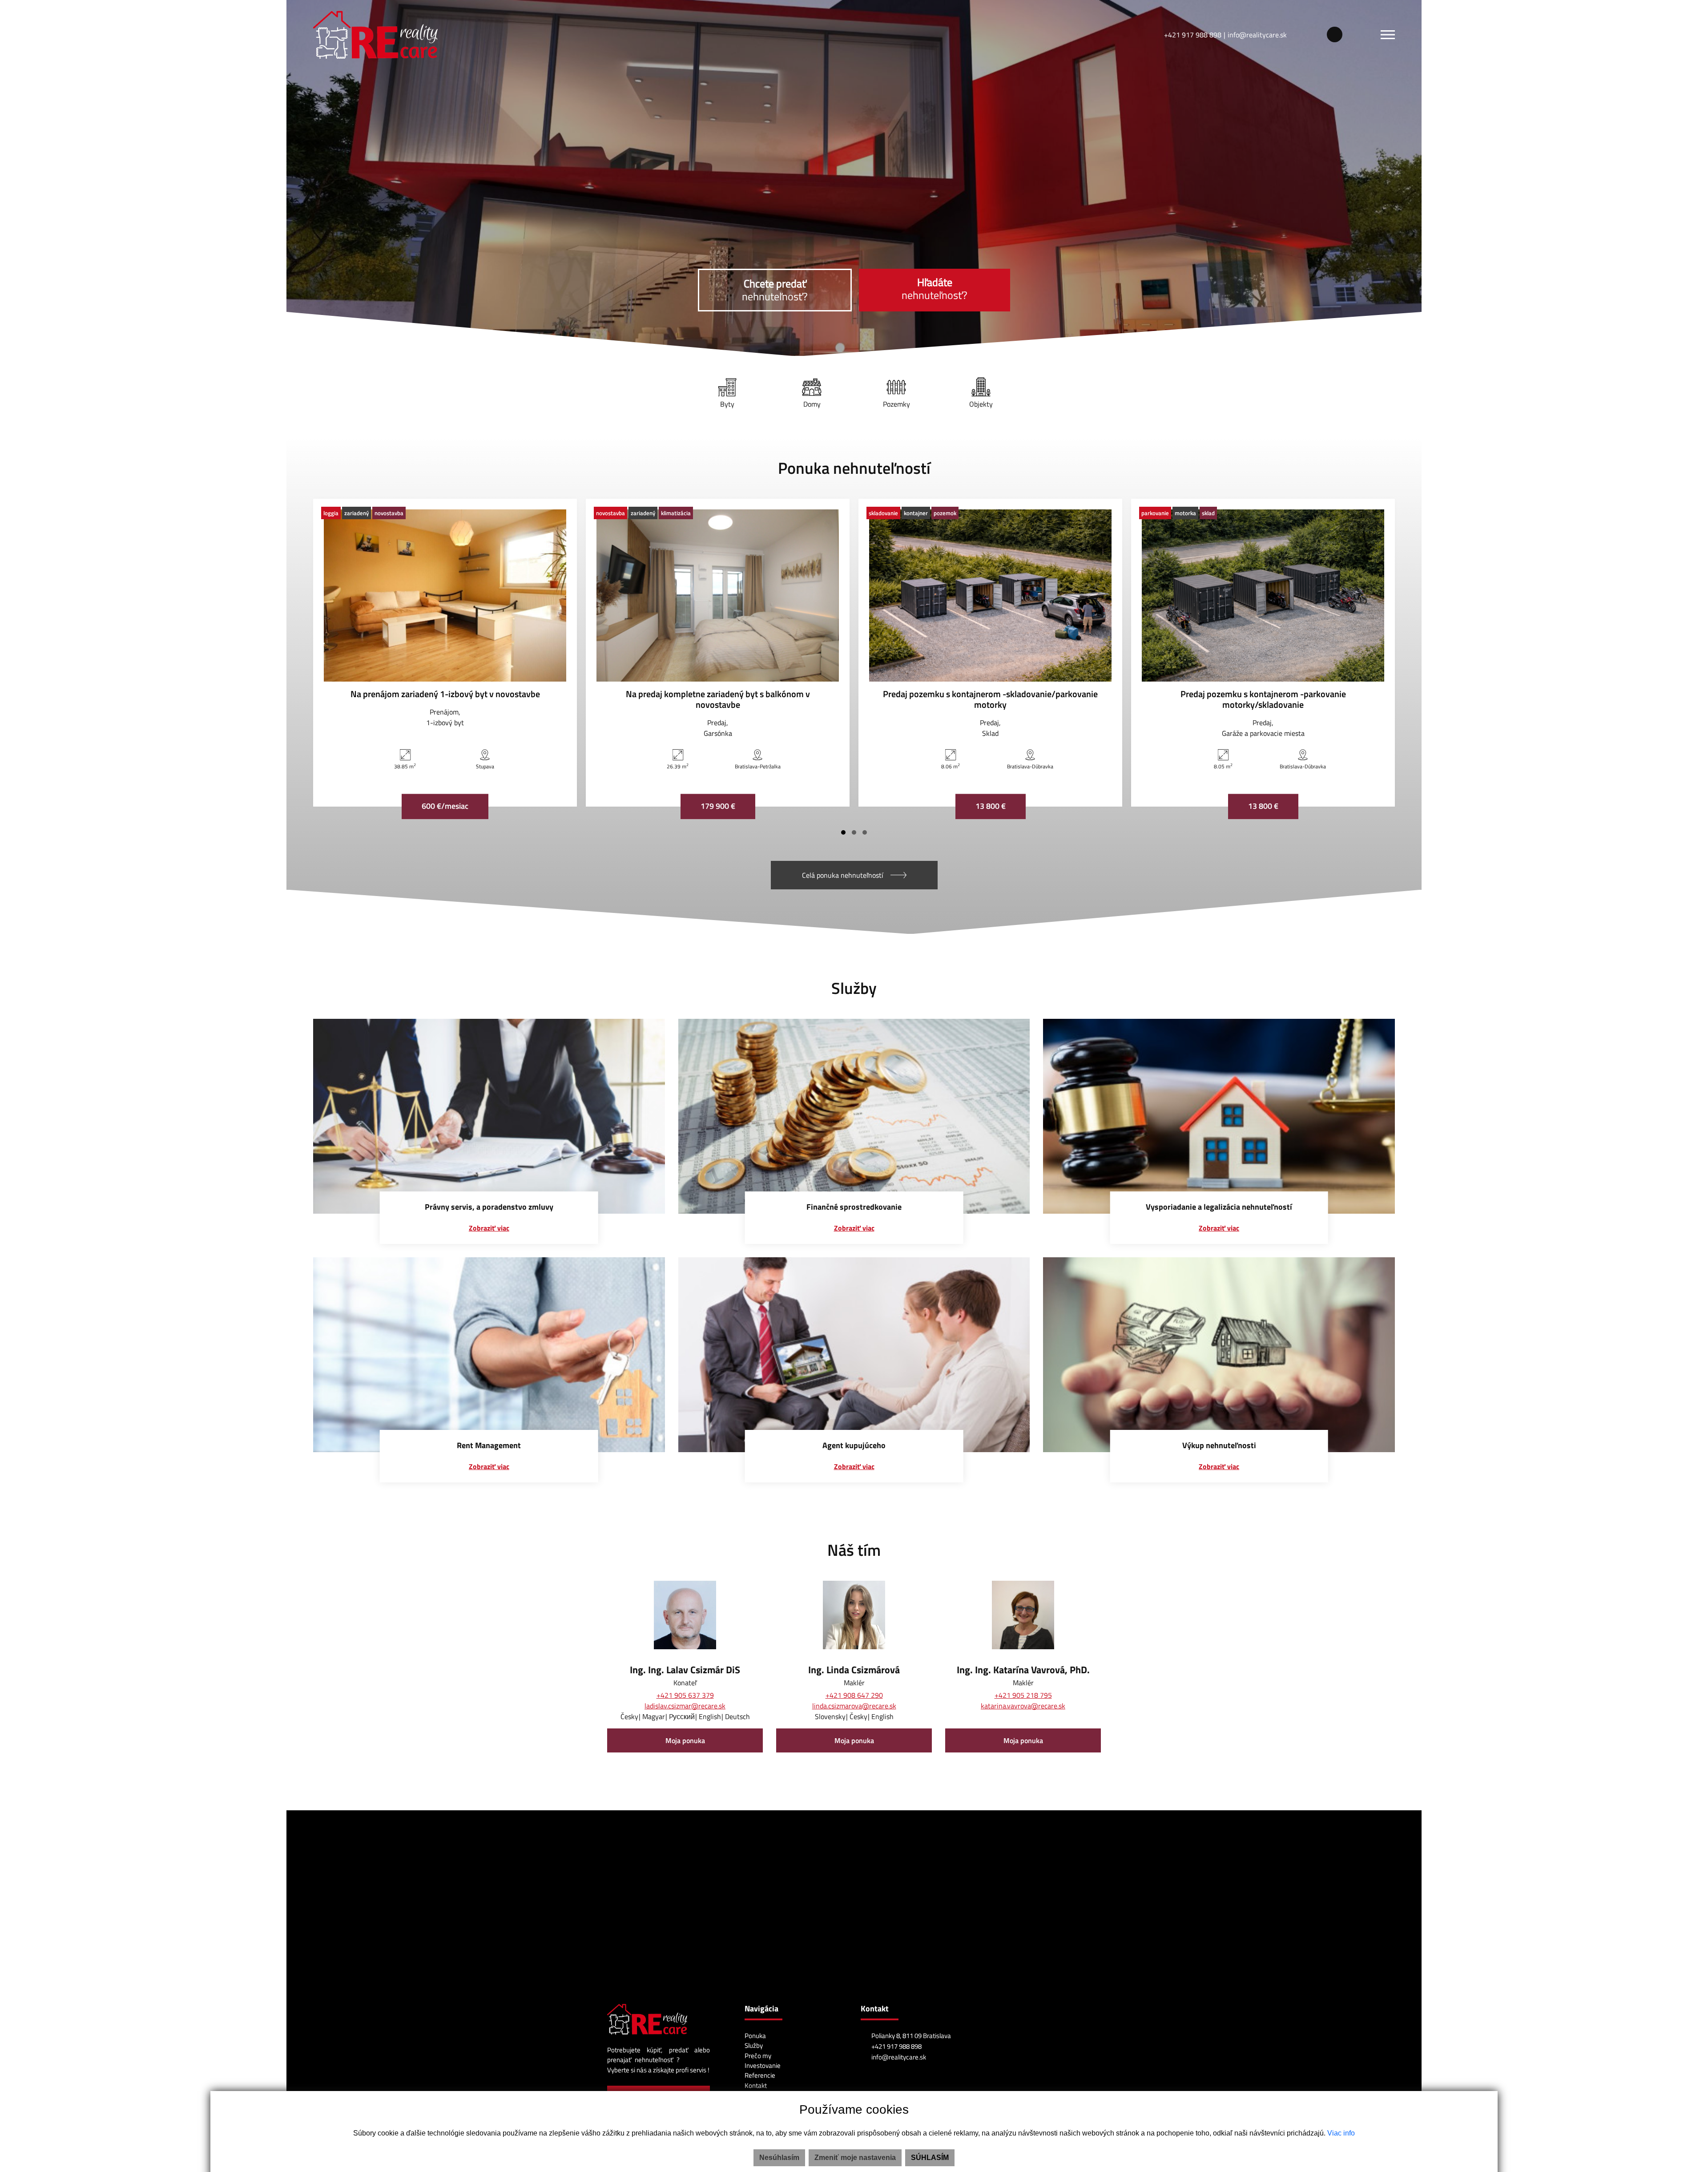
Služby (754, 2045)
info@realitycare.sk (1257, 35)
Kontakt (756, 2085)
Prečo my (758, 2056)
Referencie (760, 2075)
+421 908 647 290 (854, 1695)
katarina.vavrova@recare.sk (1023, 1706)
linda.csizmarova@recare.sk (854, 1706)
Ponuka (755, 2036)
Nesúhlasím (779, 2158)
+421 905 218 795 (1023, 1695)
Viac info (1341, 2133)
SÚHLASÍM (930, 2158)
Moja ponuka (685, 1740)
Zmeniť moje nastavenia (855, 2158)
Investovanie (763, 2065)
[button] (854, 832)
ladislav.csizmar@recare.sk (685, 1706)
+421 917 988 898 (1193, 35)
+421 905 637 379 (685, 1695)
